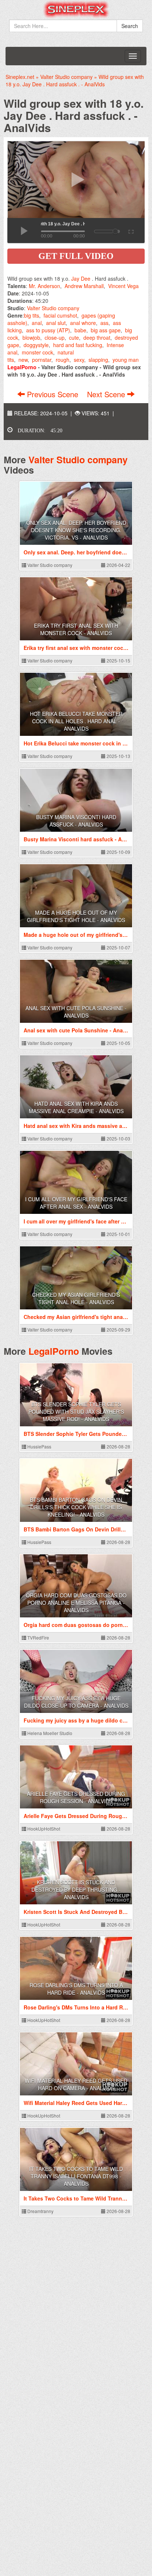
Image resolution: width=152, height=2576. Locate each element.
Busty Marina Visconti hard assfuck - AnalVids (76, 821)
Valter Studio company (53, 308)
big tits (32, 315)
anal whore (83, 323)
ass (104, 323)
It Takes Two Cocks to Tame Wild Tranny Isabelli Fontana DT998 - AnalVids (76, 2176)
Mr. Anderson (44, 286)
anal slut (56, 323)
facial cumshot (60, 315)
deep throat (97, 337)
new (23, 360)
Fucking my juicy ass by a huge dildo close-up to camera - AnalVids (76, 1702)
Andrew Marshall (84, 286)
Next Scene (107, 394)
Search (130, 26)
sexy (79, 360)
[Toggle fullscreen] (130, 231)
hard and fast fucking (78, 345)
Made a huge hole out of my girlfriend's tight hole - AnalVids (76, 916)
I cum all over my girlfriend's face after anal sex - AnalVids (76, 1203)
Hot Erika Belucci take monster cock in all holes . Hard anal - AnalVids (76, 721)
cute (74, 337)
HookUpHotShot (43, 1829)
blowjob (31, 337)
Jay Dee (81, 278)
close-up (55, 337)
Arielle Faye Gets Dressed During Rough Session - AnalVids (76, 1797)
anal (37, 323)
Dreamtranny (40, 2211)
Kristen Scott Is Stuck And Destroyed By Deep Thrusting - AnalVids (76, 1890)
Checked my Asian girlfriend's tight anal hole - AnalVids (76, 1298)
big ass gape (106, 330)
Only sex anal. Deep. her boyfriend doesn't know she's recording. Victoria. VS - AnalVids (76, 530)
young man (126, 360)
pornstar (42, 360)
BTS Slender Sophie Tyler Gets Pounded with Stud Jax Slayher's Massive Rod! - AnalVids (76, 1412)
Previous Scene (53, 394)
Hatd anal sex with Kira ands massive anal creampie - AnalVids (76, 1107)
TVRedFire (38, 1637)
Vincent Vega (123, 286)
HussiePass (39, 1446)
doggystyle (36, 345)
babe (80, 330)
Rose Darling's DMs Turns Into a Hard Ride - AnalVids (76, 1989)
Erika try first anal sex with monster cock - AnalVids (76, 629)
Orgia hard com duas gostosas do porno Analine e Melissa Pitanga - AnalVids (76, 1603)
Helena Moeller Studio (49, 1733)
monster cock (37, 352)
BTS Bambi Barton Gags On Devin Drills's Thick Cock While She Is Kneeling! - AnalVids (76, 1507)
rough (63, 360)
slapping (98, 360)
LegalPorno (54, 1351)
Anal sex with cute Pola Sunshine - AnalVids (76, 1012)
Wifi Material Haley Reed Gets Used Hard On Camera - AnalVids (76, 2084)
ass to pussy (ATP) (48, 330)
